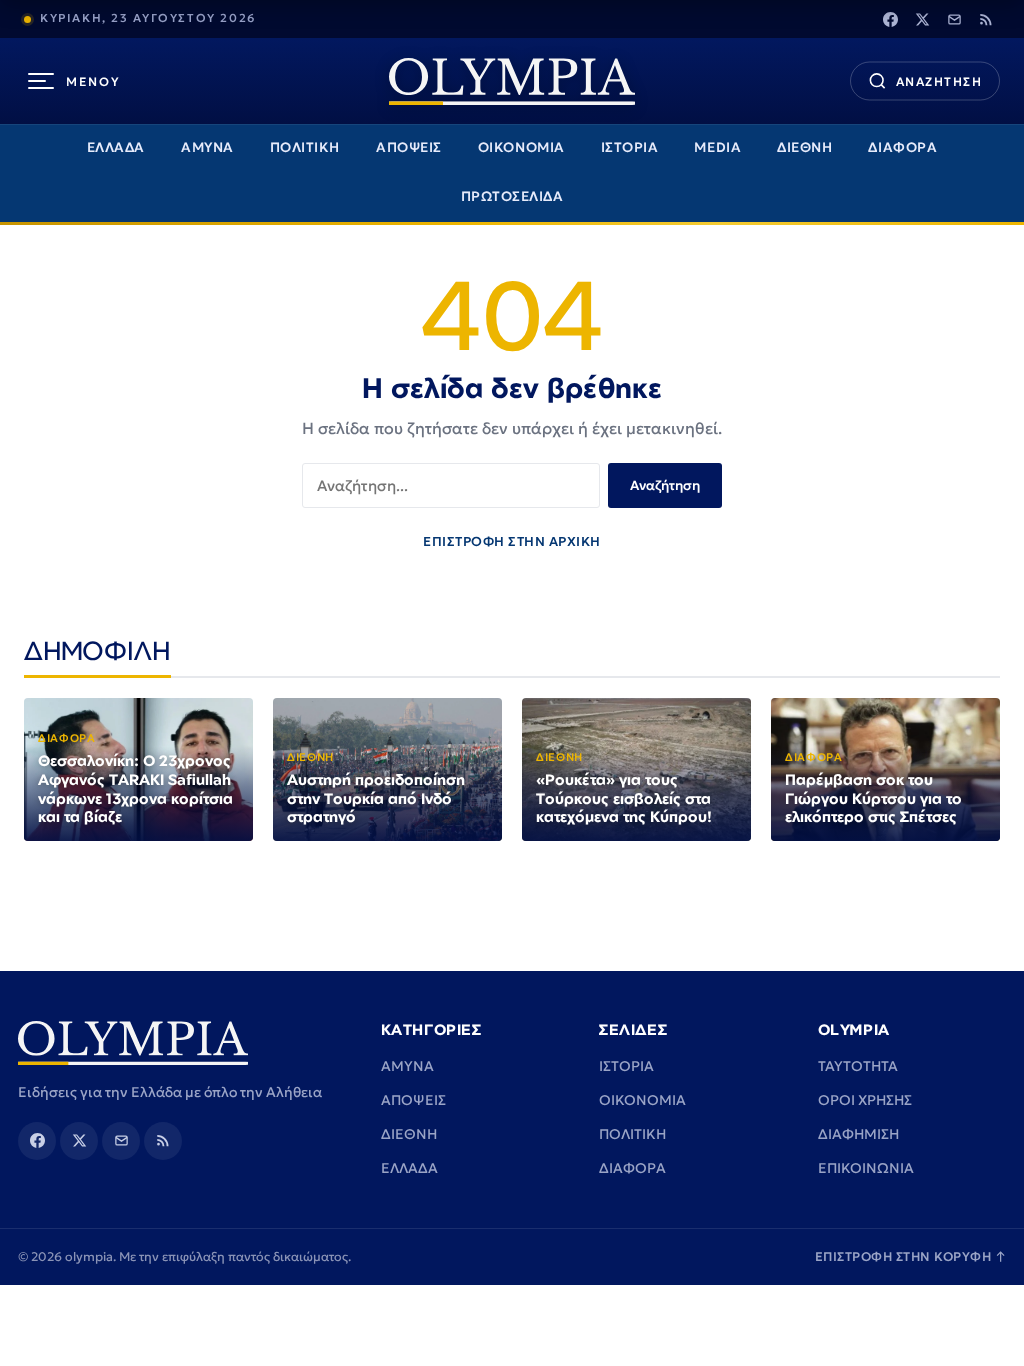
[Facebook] (890, 19)
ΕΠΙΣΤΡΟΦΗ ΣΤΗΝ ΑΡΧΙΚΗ (512, 541)
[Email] (954, 19)
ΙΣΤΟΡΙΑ (630, 147)
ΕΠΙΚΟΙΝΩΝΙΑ (866, 1168)
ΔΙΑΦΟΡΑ (902, 147)
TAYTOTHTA (858, 1066)
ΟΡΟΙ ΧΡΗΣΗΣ (865, 1100)
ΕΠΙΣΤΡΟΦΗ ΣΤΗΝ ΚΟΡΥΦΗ (911, 1256)
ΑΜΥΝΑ (207, 147)
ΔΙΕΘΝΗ (804, 147)
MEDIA (717, 147)
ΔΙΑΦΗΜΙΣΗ (858, 1134)
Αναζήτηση (665, 485)
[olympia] (512, 81)
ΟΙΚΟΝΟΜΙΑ (521, 147)
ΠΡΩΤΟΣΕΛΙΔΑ (512, 196)
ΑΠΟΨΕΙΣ (409, 147)
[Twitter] (922, 19)
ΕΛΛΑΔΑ (116, 147)
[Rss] (986, 19)
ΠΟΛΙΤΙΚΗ (305, 147)
